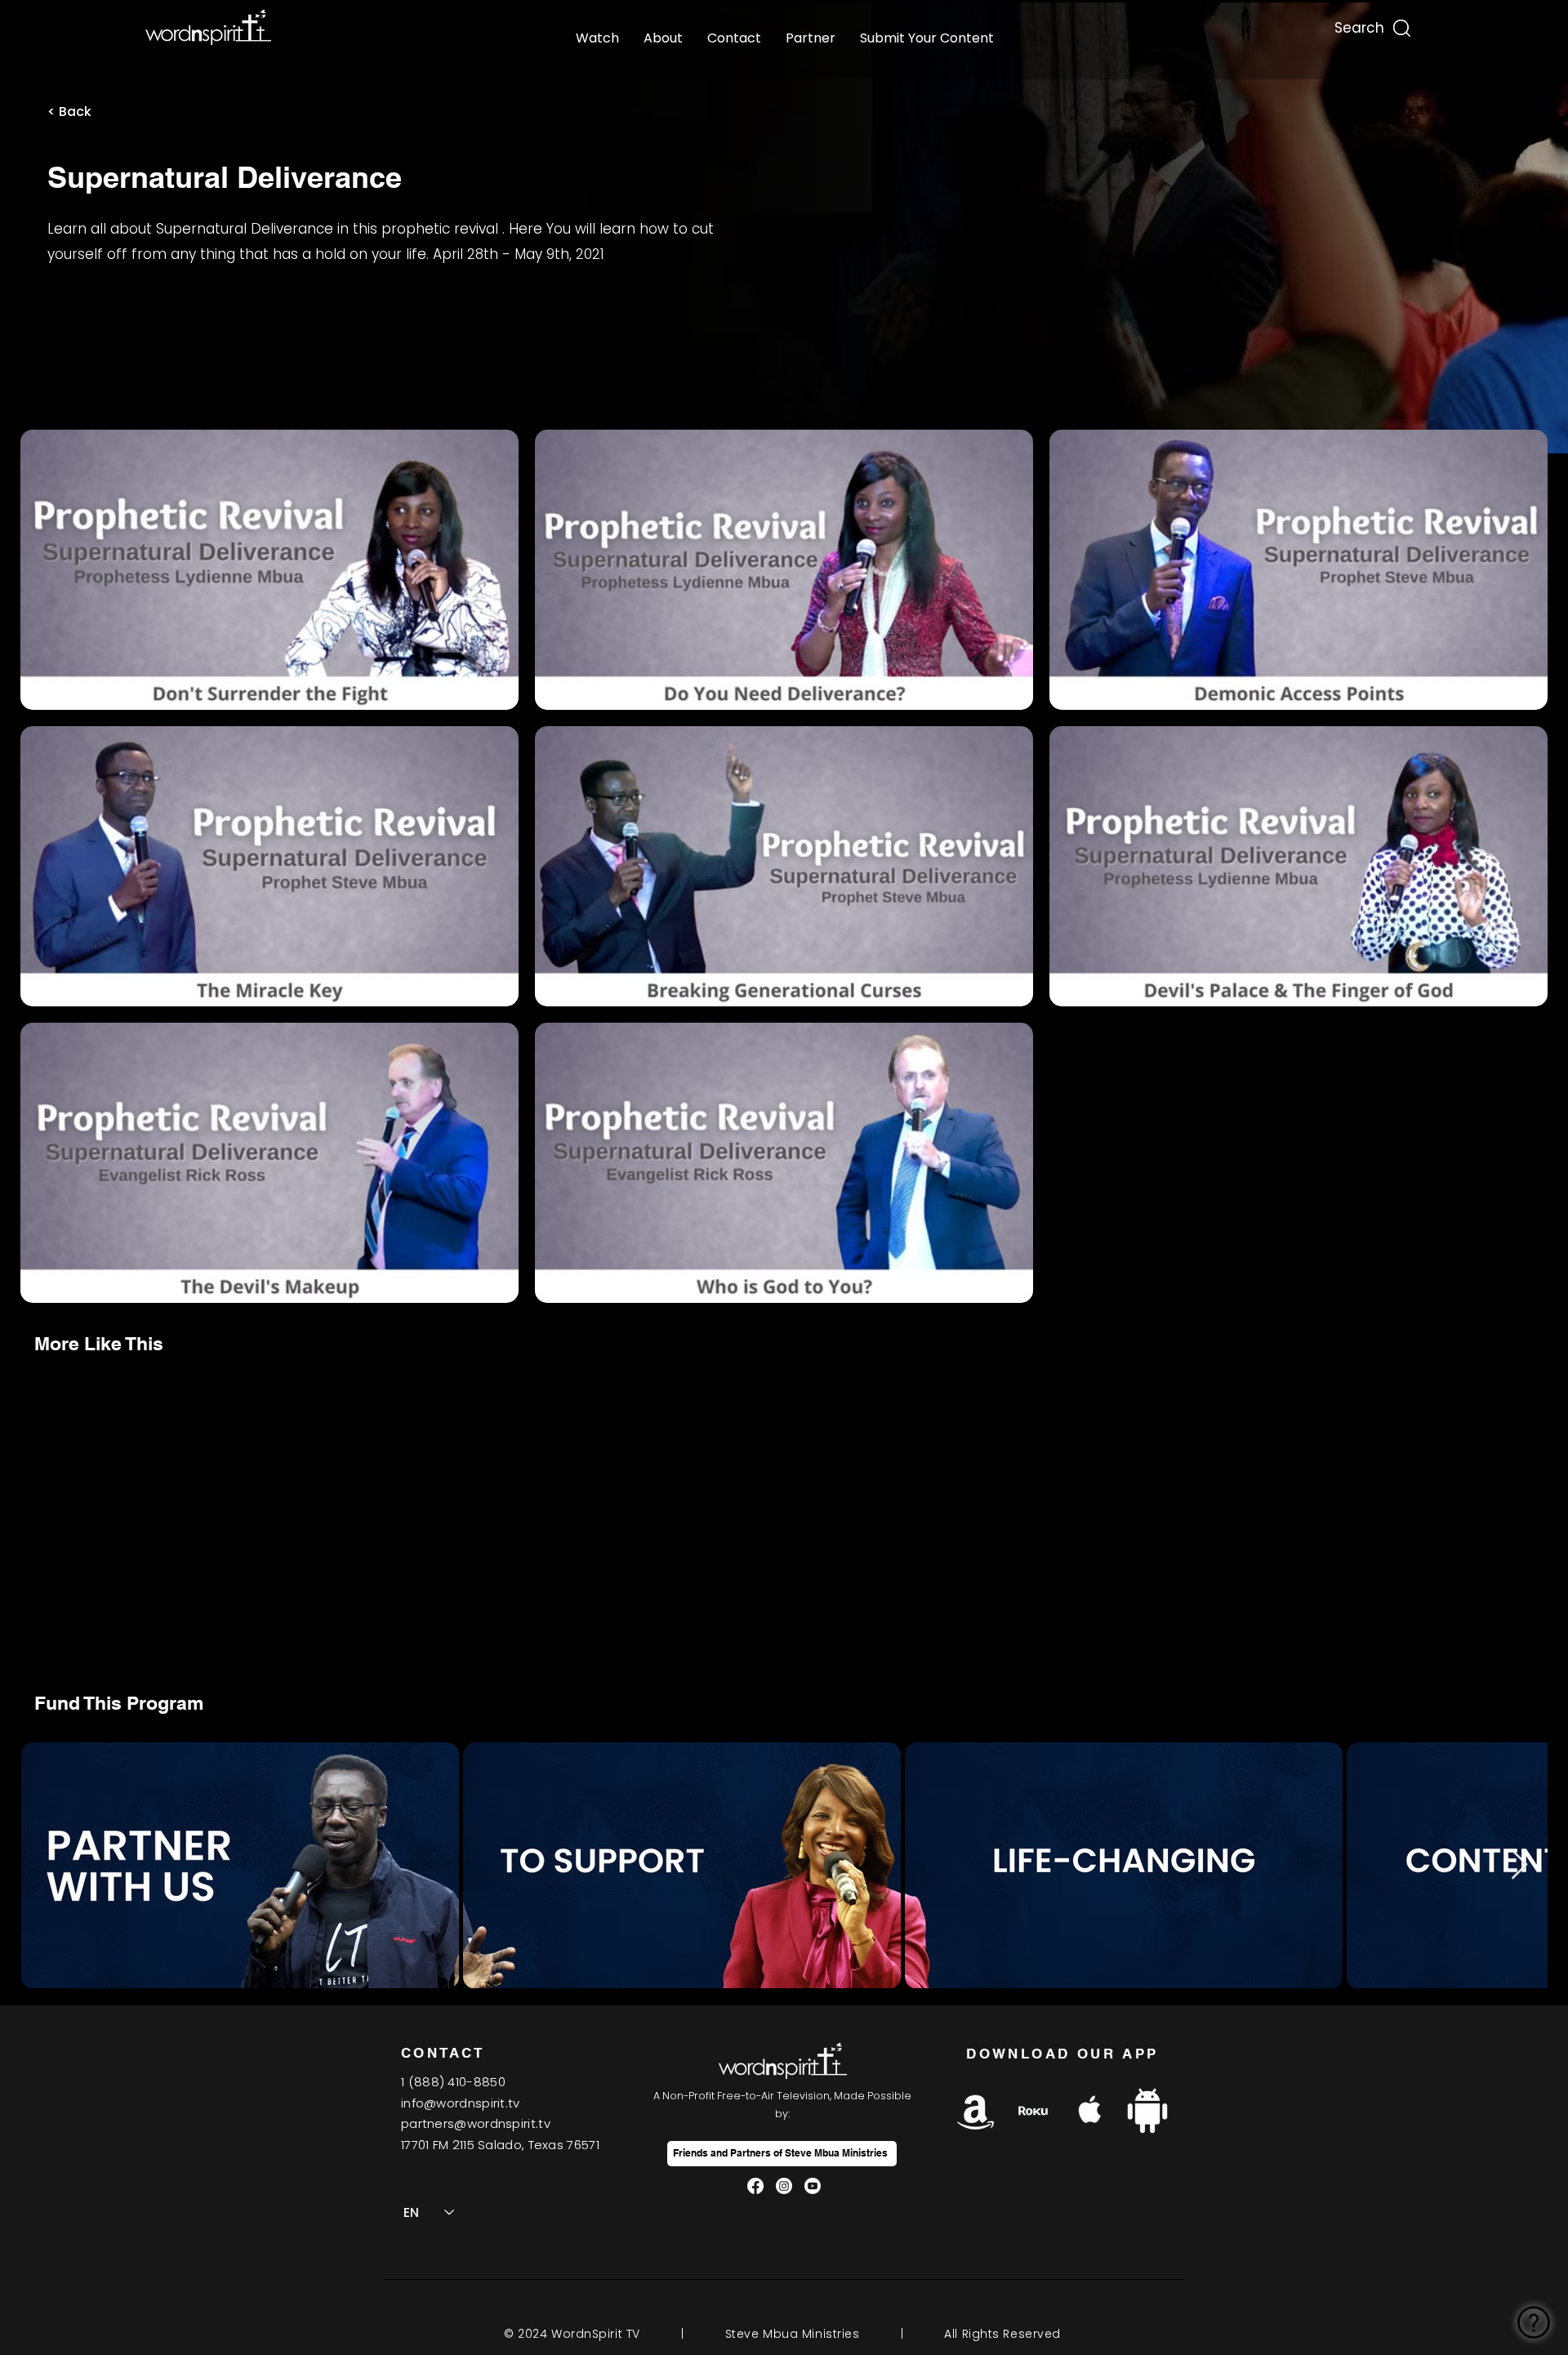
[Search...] (1358, 24)
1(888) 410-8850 (453, 2082)
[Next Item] (1519, 1865)
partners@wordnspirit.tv (476, 2123)
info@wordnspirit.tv (461, 2103)
